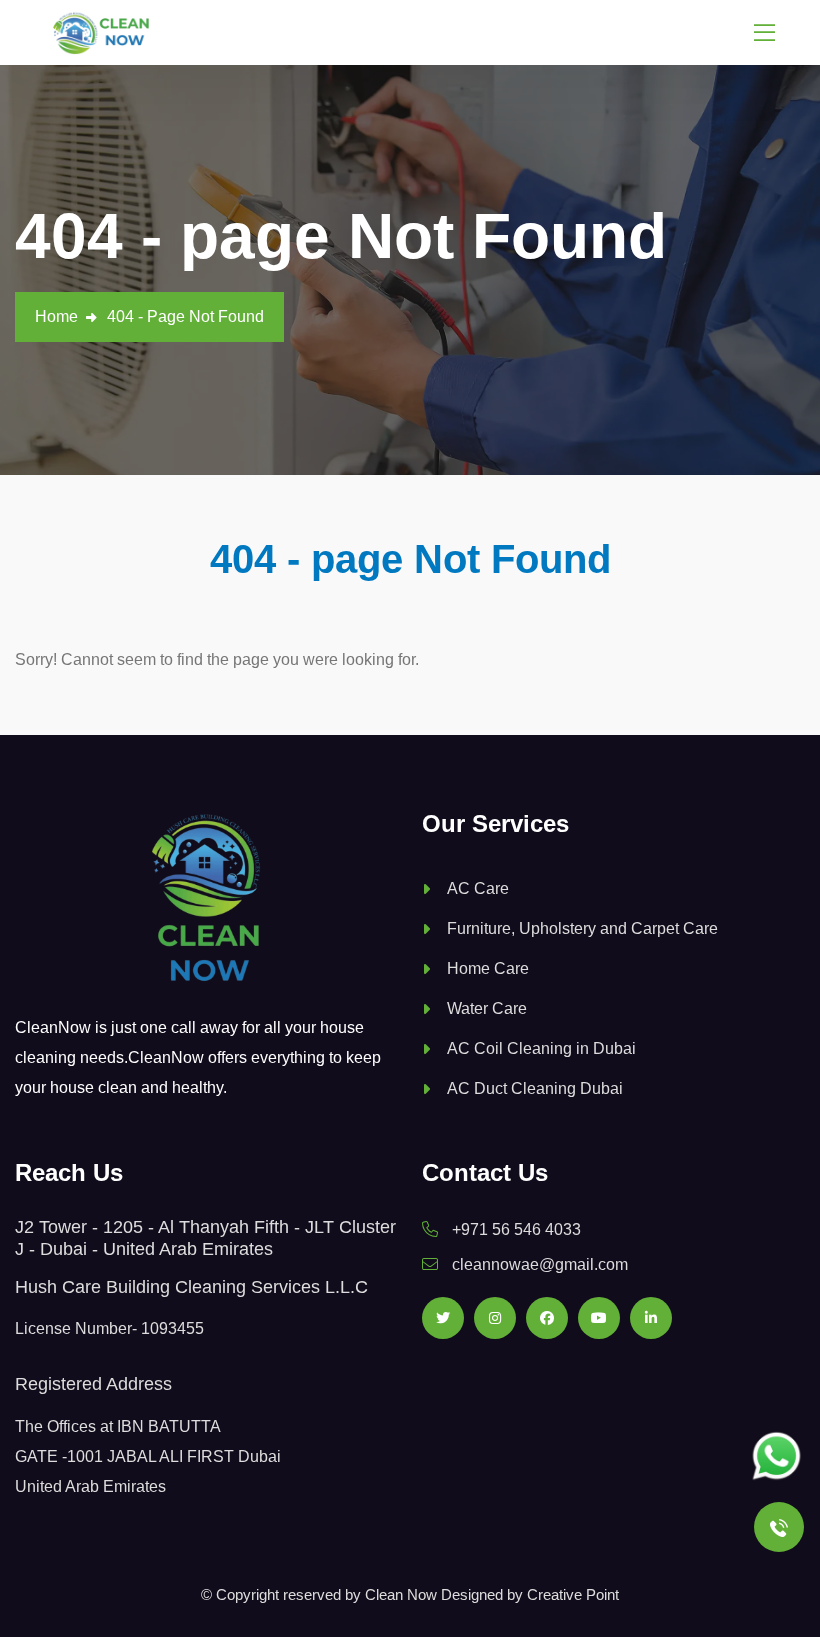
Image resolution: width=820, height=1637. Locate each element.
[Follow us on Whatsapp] (776, 1456)
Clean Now (401, 1594)
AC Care (478, 888)
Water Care (487, 1008)
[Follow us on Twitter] (443, 1318)
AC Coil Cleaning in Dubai (541, 1048)
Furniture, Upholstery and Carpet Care (582, 928)
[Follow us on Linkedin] (651, 1318)
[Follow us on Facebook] (547, 1318)
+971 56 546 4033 (516, 1229)
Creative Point (573, 1594)
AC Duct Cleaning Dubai (535, 1088)
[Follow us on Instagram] (495, 1318)
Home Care (488, 968)
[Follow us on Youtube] (599, 1318)
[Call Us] (779, 1527)
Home (56, 316)
